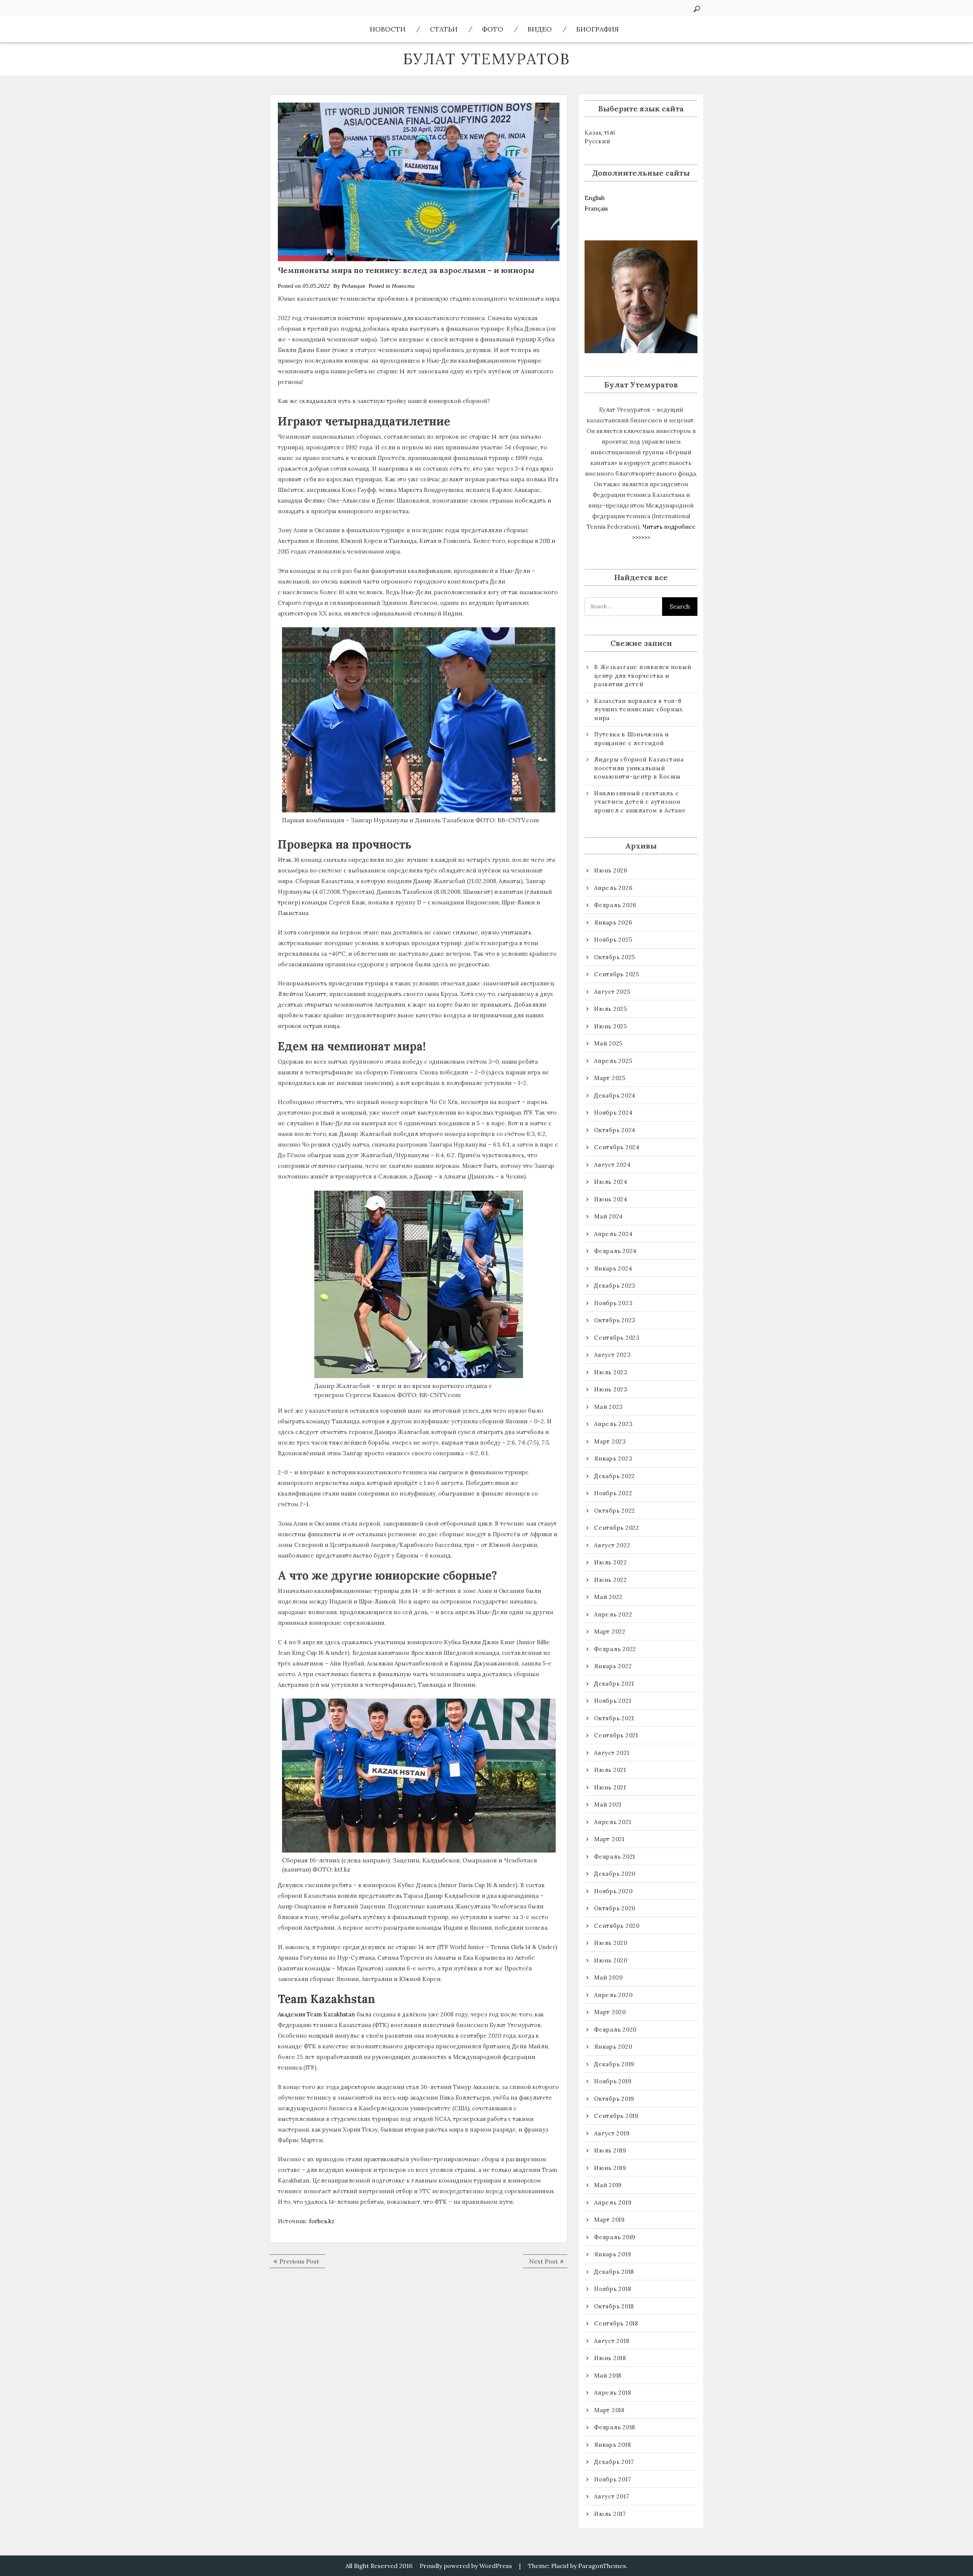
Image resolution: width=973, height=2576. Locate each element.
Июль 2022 (611, 1562)
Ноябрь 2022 (613, 1493)
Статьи (444, 29)
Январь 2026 (613, 922)
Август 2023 (612, 1355)
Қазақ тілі (600, 132)
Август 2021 (612, 1753)
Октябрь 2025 (615, 957)
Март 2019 (609, 2220)
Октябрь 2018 (614, 2306)
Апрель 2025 (613, 1061)
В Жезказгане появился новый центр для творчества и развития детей (643, 676)
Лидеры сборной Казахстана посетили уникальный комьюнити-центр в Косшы (639, 768)
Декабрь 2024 (615, 1095)
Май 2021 (608, 1804)
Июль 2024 (611, 1182)
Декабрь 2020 (615, 1874)
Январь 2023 (613, 1459)
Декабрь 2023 (615, 1286)
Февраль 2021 (615, 1857)
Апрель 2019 (613, 2202)
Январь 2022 (613, 1666)
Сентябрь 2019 (616, 2116)
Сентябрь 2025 (617, 974)
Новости (388, 29)
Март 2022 (610, 1631)
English (595, 198)
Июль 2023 (611, 1372)
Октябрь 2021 (614, 1718)
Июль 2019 (610, 2150)
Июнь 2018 (610, 2358)
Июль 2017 (610, 2514)
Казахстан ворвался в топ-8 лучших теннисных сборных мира (639, 709)
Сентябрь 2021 (616, 1735)
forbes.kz (322, 2221)
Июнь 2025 (611, 1026)
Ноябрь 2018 (612, 2289)
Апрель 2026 (613, 888)
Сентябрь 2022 (617, 1528)
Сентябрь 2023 (617, 1338)
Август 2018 (612, 2341)
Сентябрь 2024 (617, 1147)
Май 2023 (609, 1407)
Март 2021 (609, 1839)
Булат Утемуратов (486, 59)
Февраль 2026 (615, 905)
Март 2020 (610, 2012)
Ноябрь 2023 (613, 1303)
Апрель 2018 (612, 2393)
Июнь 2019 (610, 2168)
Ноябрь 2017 (612, 2479)
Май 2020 (609, 1977)
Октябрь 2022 (615, 1511)
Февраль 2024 (615, 1251)
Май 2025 (608, 1043)
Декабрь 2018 (614, 2272)
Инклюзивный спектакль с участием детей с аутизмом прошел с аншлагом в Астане (640, 802)
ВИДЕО (540, 29)
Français (596, 209)
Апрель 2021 (612, 1822)
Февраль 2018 (615, 2427)
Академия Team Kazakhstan (316, 2014)
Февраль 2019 (615, 2237)
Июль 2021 (610, 1770)
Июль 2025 (611, 1009)
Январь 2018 (612, 2445)
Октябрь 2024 (615, 1130)
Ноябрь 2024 (613, 1113)
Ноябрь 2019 (613, 2081)
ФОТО (493, 29)
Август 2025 (612, 992)
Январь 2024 (613, 1268)
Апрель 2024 (613, 1234)
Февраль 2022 (615, 1649)
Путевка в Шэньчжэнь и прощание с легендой (631, 739)
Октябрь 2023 (615, 1320)
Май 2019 (608, 2185)
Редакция (353, 286)
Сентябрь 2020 (617, 1926)
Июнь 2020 (611, 1960)
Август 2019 (612, 2133)
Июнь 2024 (611, 1199)
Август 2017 (612, 2496)
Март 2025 (610, 1078)
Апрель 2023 (613, 1424)
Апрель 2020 (613, 1995)
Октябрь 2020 (615, 1908)
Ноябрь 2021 (612, 1701)
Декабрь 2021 (614, 1684)
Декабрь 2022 (615, 1476)
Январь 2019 (612, 2254)
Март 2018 (609, 2410)
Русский (597, 141)
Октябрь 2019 (614, 2099)
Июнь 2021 (610, 1787)
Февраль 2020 (615, 2030)
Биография (597, 29)
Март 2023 (610, 1441)
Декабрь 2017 (614, 2462)
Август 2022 (612, 1545)
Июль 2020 (611, 1943)
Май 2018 (608, 2375)
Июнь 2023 (611, 1389)
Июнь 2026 (611, 870)
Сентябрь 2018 (616, 2323)
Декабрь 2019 (614, 2064)
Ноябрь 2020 (613, 1891)
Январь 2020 (613, 2047)
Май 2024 (609, 1216)
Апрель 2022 (613, 1614)
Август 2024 (612, 1165)
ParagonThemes (602, 2566)
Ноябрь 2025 (613, 940)
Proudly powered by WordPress (466, 2566)
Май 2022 (608, 1597)
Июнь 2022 (611, 1580)
